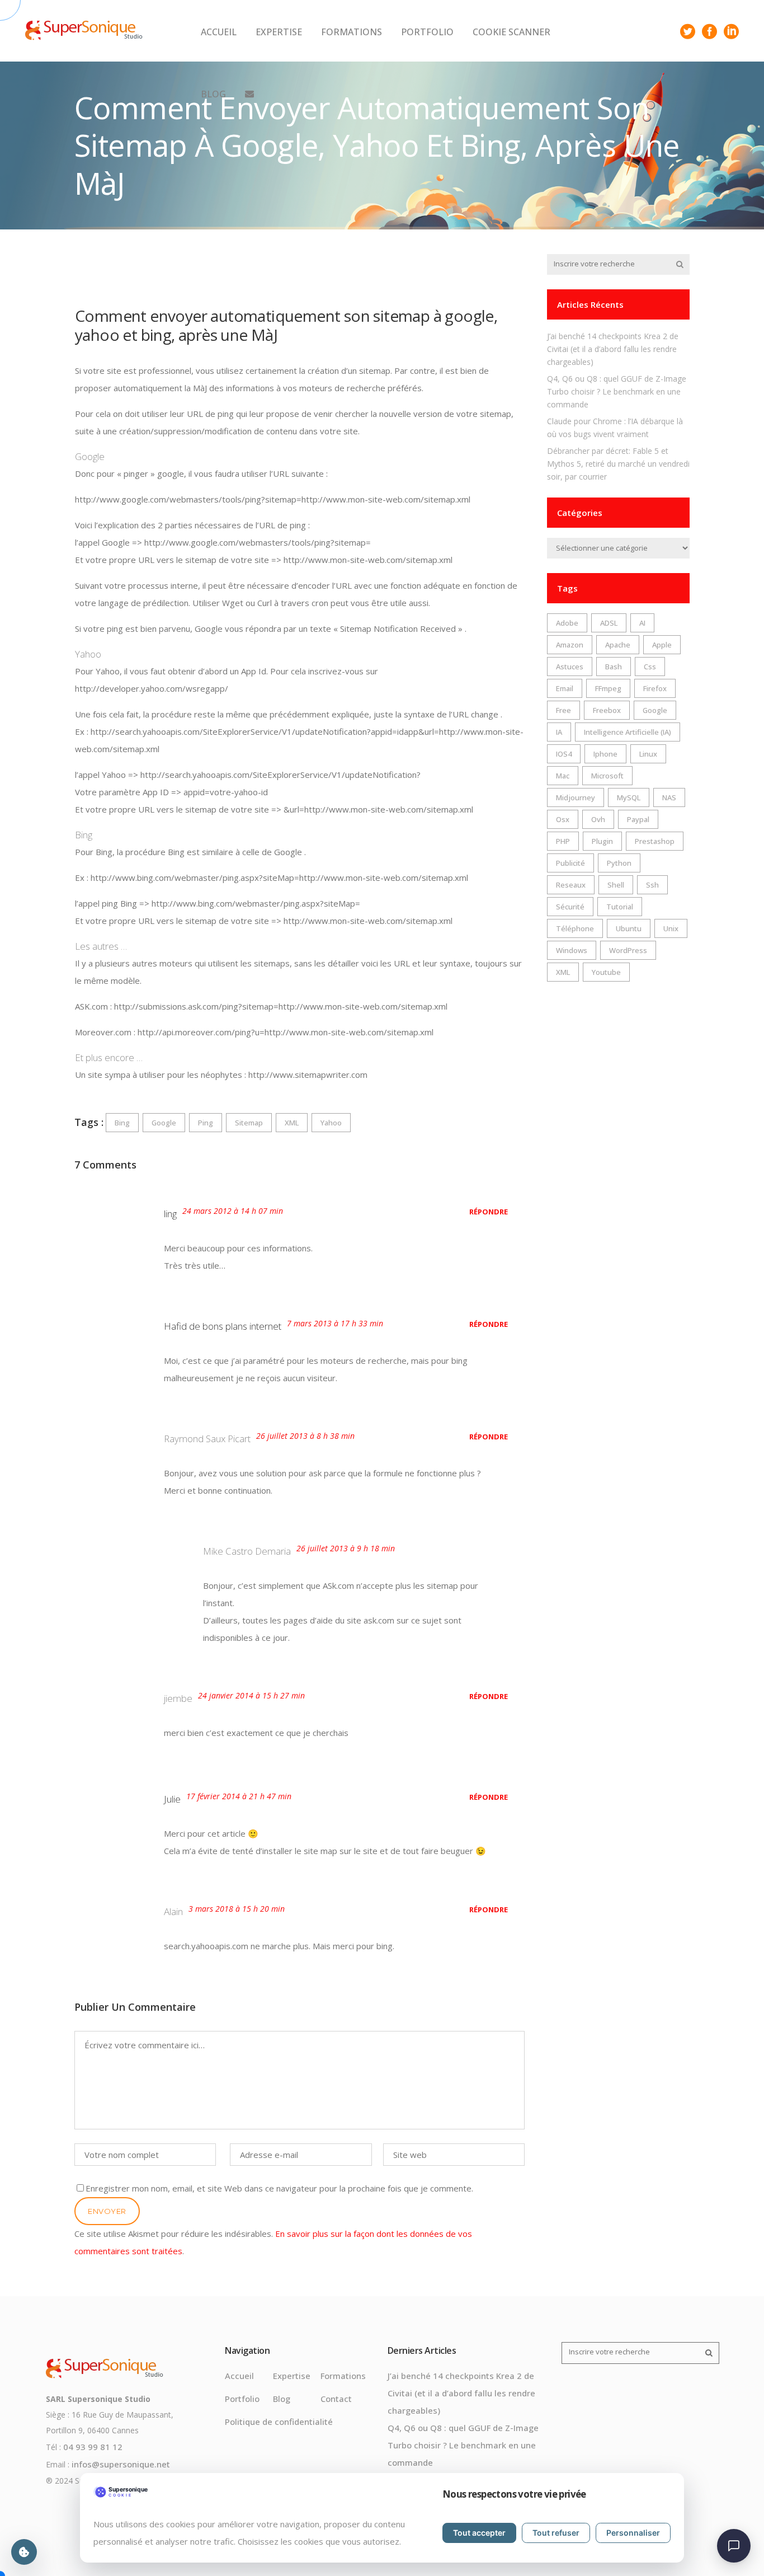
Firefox (655, 688)
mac (563, 776)
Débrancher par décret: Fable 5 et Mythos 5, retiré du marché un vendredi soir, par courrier (618, 464)
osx (563, 819)
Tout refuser (556, 2533)
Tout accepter (479, 2533)
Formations (343, 2376)
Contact (336, 2399)
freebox (607, 710)
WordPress (628, 950)
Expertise (292, 2376)
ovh (598, 819)
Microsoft (607, 776)
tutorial (620, 907)
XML (292, 1123)
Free (563, 710)
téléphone (575, 928)
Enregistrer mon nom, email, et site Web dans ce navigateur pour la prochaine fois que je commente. (279, 2188)
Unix (671, 928)
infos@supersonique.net (121, 2464)
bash (614, 667)
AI (642, 623)
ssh (652, 885)
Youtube (606, 972)
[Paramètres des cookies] (24, 2552)
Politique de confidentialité (279, 2422)
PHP (563, 841)
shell (616, 885)
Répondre (489, 1212)
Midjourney (576, 797)
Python (619, 863)
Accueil (239, 2376)
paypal (638, 819)
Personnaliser (633, 2533)
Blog (282, 2399)
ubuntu (629, 928)
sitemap (249, 1123)
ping (206, 1123)
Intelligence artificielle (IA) (628, 732)
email (565, 688)
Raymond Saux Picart (207, 1439)
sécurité (570, 907)
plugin (602, 841)
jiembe (178, 1698)
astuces (570, 667)
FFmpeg (608, 688)
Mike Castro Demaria (247, 1551)
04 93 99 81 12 (93, 2447)
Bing (122, 1123)
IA (559, 732)
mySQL (629, 797)
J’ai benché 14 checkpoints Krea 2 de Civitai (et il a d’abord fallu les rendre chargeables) (613, 349)
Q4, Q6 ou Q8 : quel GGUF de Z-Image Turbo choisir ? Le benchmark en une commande (617, 391)
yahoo (331, 1123)
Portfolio (242, 2399)
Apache (618, 645)
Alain (173, 1911)
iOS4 (564, 754)
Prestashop (655, 841)
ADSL (609, 623)
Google (164, 1123)
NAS (669, 797)
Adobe (567, 623)
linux (648, 754)
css (650, 667)
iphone (605, 754)
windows (572, 950)
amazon (570, 645)
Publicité (570, 863)
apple (662, 645)
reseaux (571, 885)
